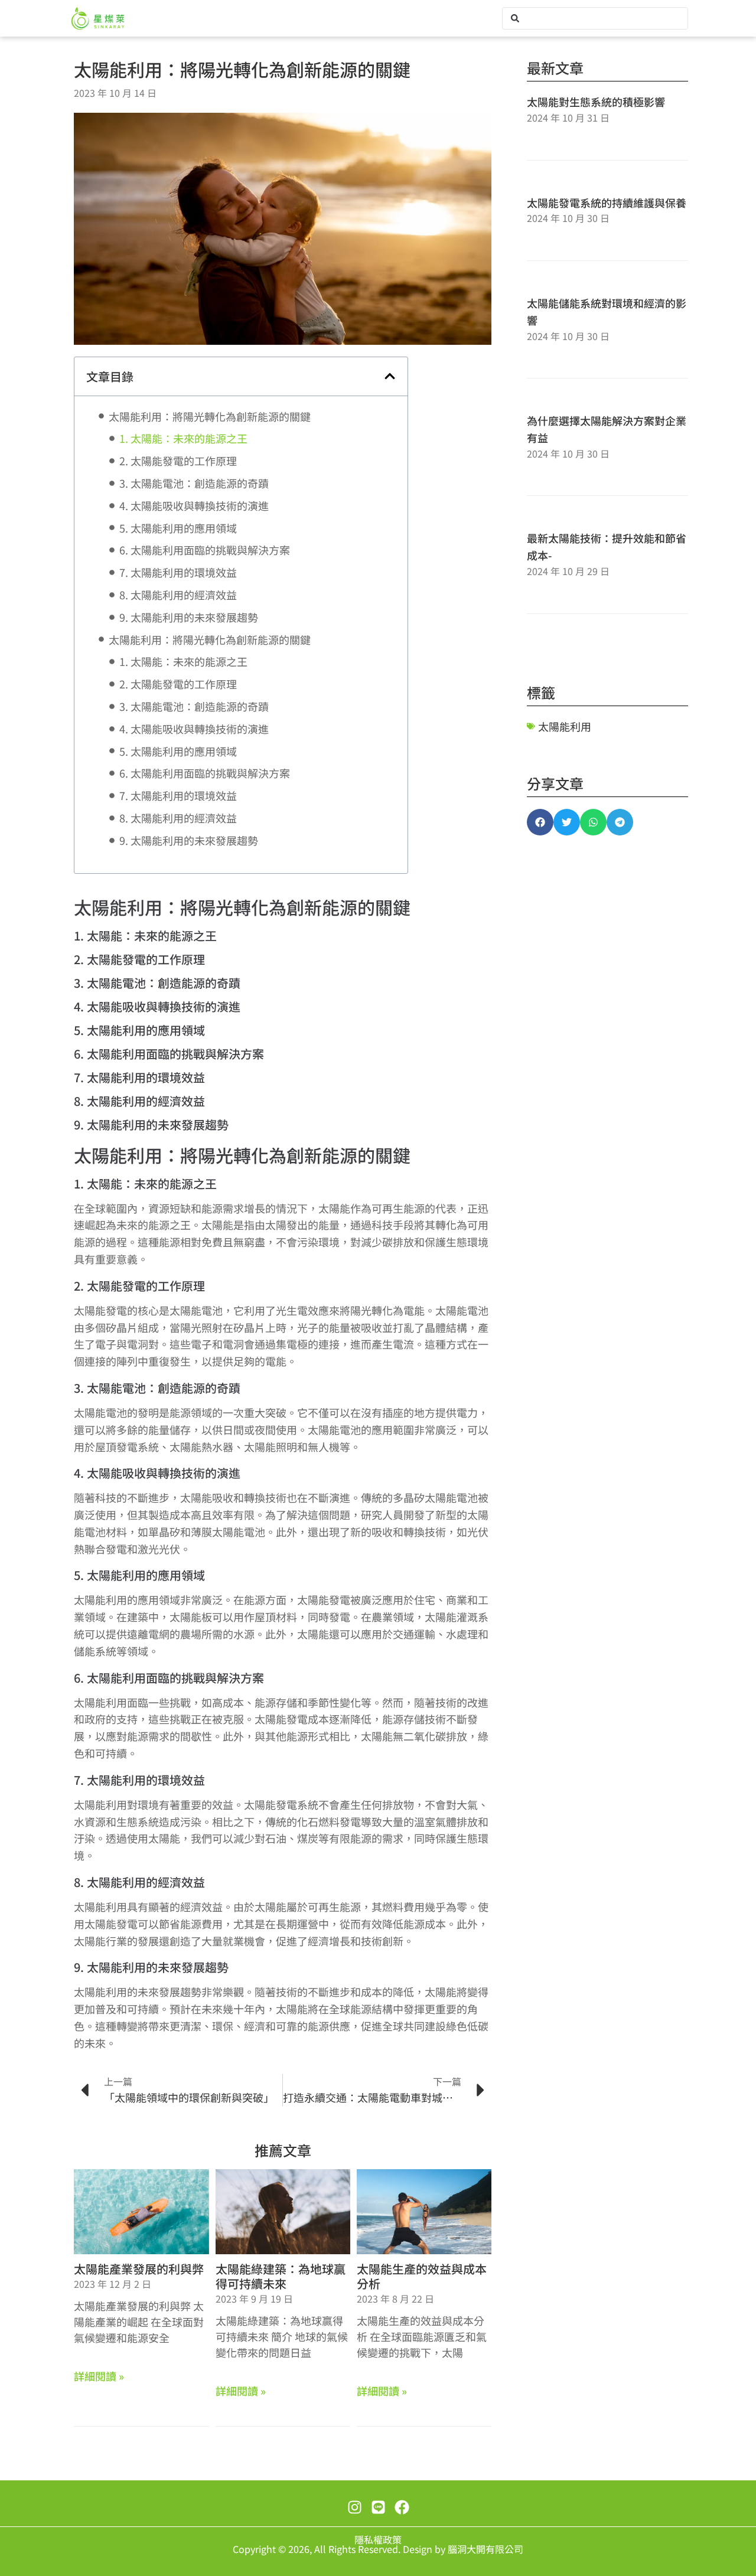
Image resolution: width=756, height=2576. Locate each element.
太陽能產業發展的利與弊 (139, 2269)
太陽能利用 (565, 726)
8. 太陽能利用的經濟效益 (178, 595)
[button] (390, 376)
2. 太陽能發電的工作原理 (178, 461)
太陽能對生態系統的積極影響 (596, 102)
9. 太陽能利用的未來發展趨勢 (189, 617)
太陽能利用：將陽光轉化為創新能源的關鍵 (210, 416)
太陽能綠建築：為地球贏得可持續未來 (281, 2276)
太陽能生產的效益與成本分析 (422, 2276)
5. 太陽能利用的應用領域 (178, 528)
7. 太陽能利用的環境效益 (178, 572)
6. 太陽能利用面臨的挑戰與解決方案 (205, 550)
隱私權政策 (378, 2539)
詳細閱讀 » (99, 2376)
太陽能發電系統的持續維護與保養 (607, 203)
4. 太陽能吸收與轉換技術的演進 (194, 505)
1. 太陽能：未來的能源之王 (183, 438)
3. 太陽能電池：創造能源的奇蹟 (194, 483)
